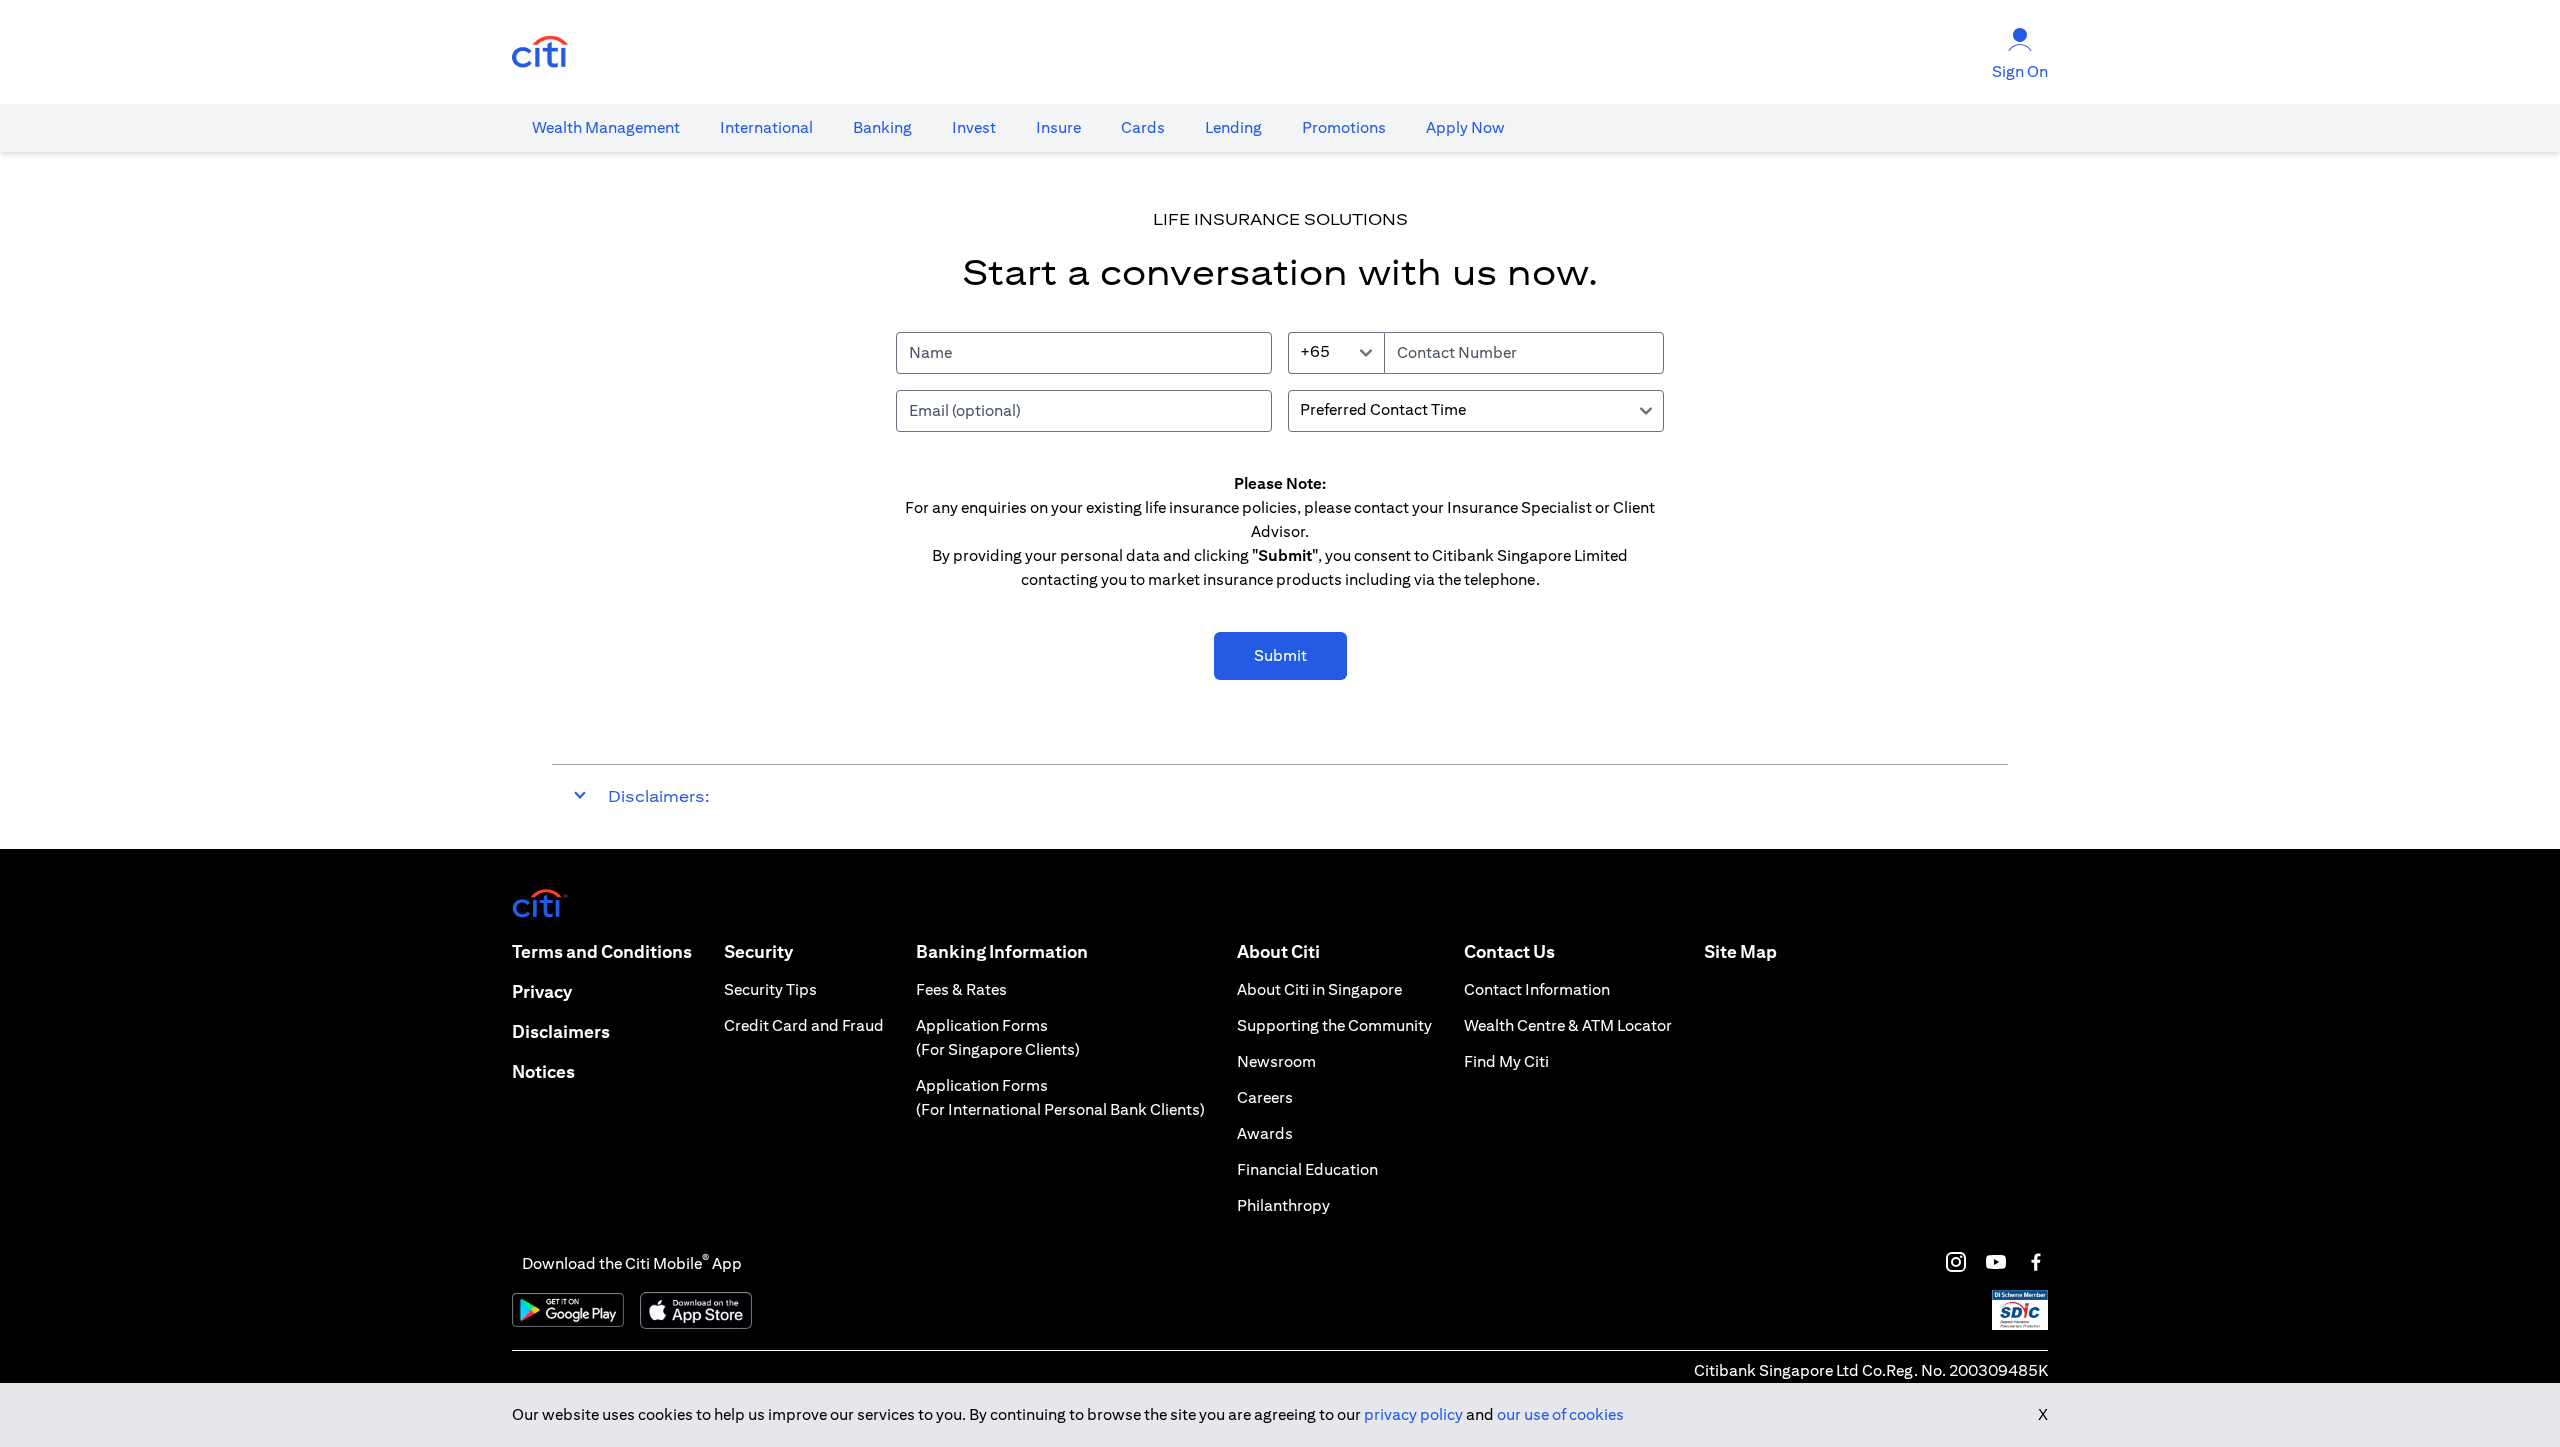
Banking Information (1002, 951)
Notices (543, 1071)
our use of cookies (1560, 1414)
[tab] (606, 128)
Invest (974, 127)
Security (758, 951)
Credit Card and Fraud (804, 1025)
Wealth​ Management (606, 127)
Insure (1058, 127)
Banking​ (882, 127)
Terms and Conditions (602, 951)
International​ (766, 127)
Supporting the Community (1334, 1025)
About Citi (1278, 951)
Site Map (1740, 951)
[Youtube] (1996, 1262)
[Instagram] (1956, 1262)
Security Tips (770, 989)
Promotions (1344, 127)
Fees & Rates (961, 989)
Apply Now (1465, 127)
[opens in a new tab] (540, 52)
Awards (1265, 1133)
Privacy (542, 991)
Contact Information (1537, 989)
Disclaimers (561, 1031)
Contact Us (1509, 951)
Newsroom (1276, 1061)
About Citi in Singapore (1319, 989)
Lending (1233, 127)
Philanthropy (1283, 1205)
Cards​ (1143, 127)
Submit (1280, 655)
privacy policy (1413, 1414)
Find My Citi (1506, 1061)
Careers (1265, 1097)
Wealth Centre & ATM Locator (1568, 1025)
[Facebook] (2036, 1262)
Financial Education (1307, 1169)
